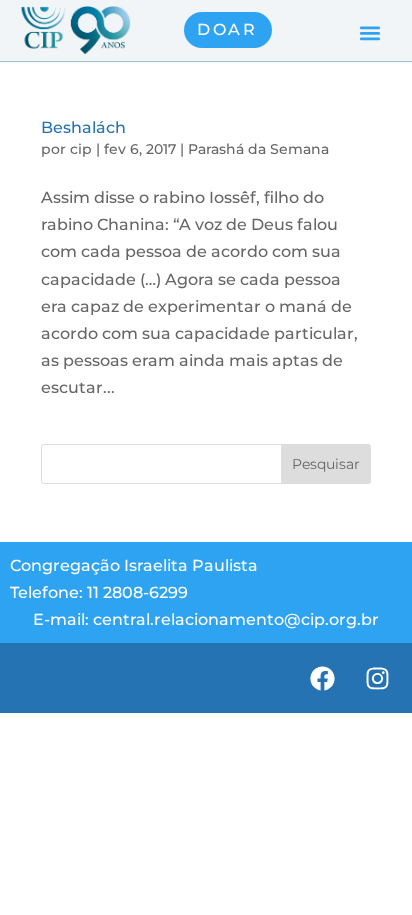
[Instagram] (377, 678)
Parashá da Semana (258, 149)
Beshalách (83, 127)
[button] (370, 32)
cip (81, 149)
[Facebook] (322, 678)
